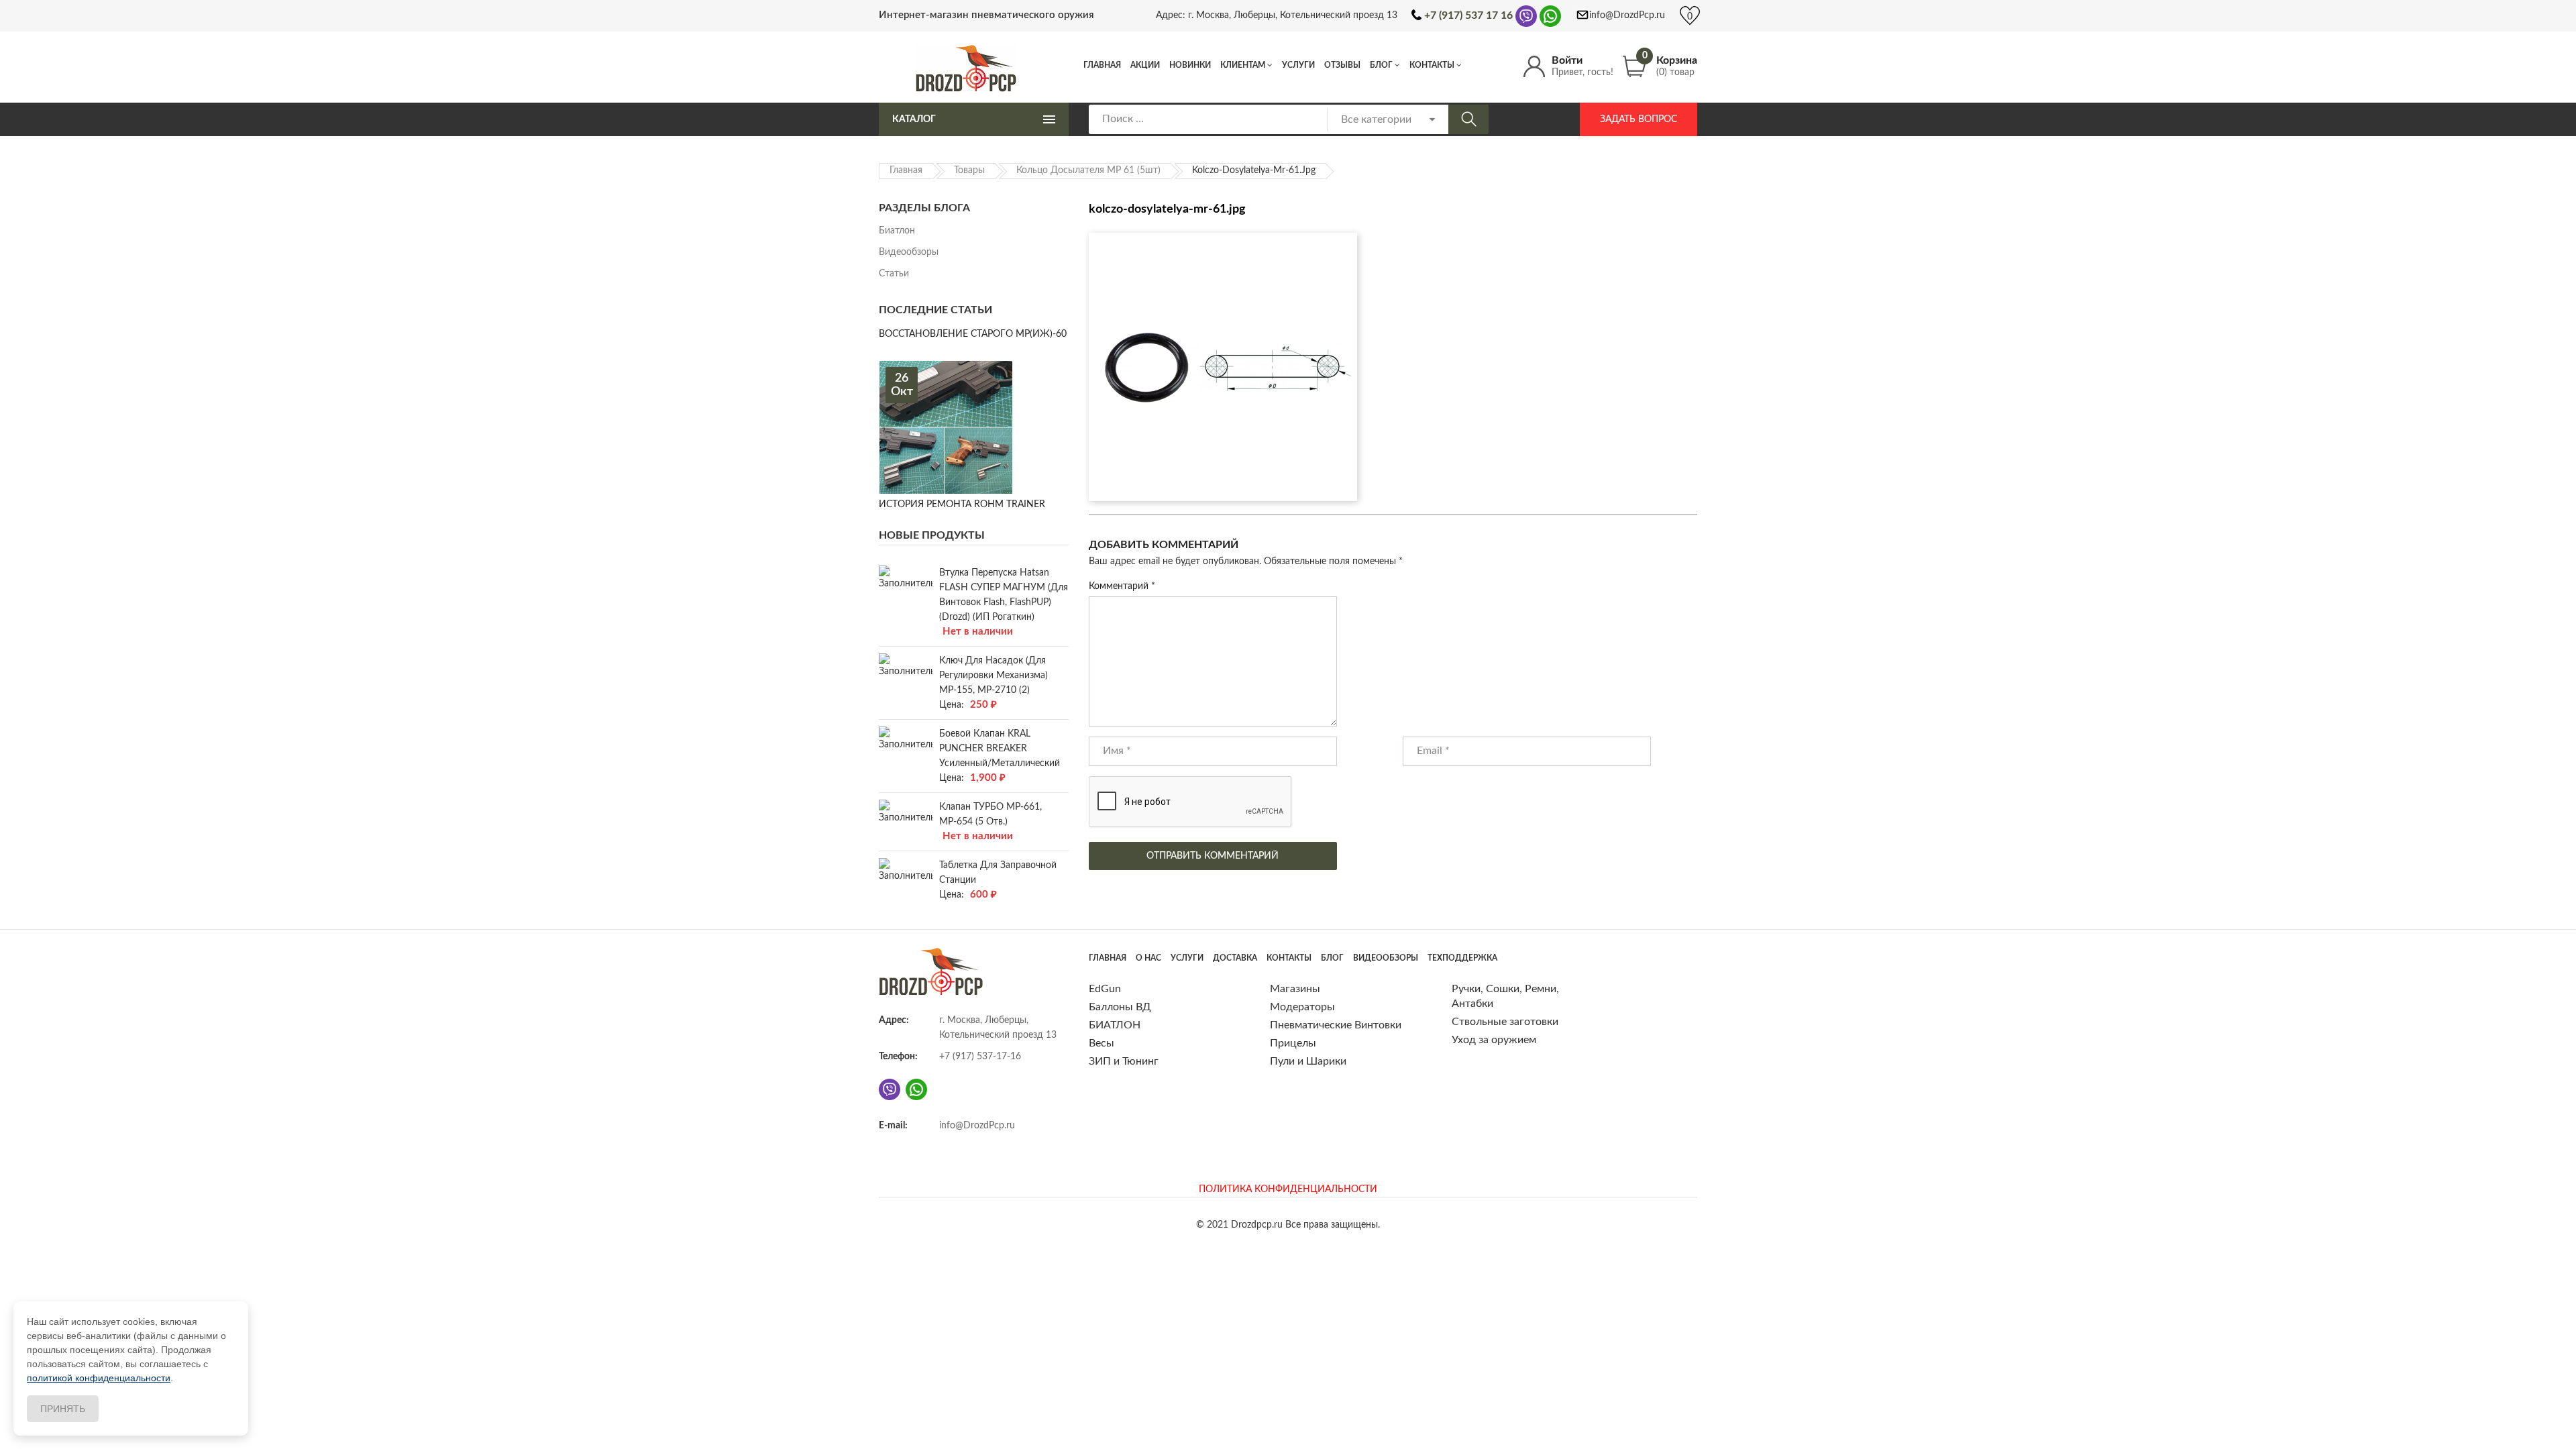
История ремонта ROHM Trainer (962, 504)
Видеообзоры (909, 252)
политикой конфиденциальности (99, 1378)
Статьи (894, 274)
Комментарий (1122, 586)
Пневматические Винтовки (1336, 1025)
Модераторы (1302, 1007)
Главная (1102, 65)
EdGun (1105, 989)
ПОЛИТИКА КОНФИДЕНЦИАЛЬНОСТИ (1288, 1189)
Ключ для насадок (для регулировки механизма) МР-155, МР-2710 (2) (994, 676)
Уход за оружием (1494, 1040)
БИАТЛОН (1115, 1025)
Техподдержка (1462, 958)
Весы (1102, 1043)
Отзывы (1342, 65)
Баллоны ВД (1120, 1007)
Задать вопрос (1639, 119)
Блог (1381, 65)
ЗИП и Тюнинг (1124, 1061)
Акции (1145, 65)
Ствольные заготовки (1505, 1022)
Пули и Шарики (1308, 1061)
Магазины (1295, 989)
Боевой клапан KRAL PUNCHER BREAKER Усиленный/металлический (1000, 749)
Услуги (1298, 65)
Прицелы (1293, 1043)
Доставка (1235, 958)
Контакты (1432, 65)
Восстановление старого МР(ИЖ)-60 (973, 334)
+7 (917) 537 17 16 (1468, 15)
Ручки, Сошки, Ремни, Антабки (1505, 996)
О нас (1148, 958)
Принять (63, 1409)
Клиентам (1243, 65)
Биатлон (897, 231)
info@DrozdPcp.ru (1627, 15)
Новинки (1190, 65)
